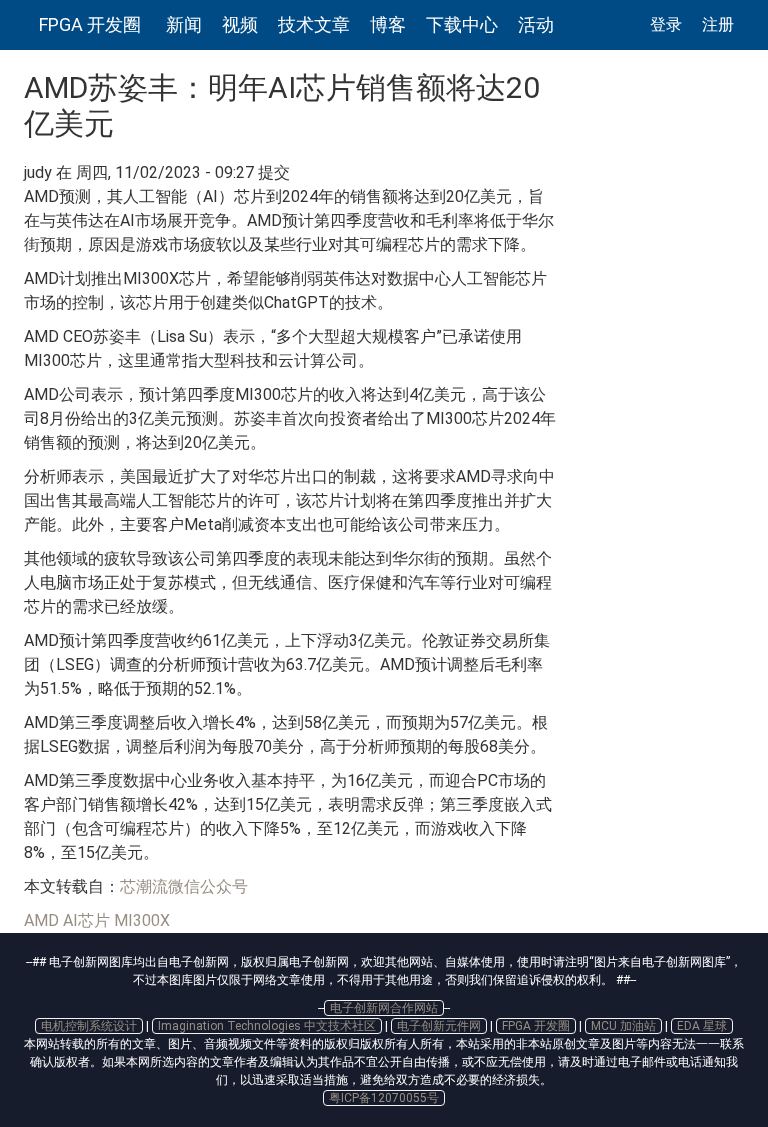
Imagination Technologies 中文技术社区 (267, 1026)
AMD (41, 920)
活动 (536, 24)
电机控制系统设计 (89, 1026)
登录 (666, 24)
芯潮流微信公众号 (184, 886)
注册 (718, 24)
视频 (240, 24)
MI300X (142, 920)
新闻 (184, 24)
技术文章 (314, 24)
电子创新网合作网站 (384, 1008)
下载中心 (462, 24)
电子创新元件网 (439, 1026)
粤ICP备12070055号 (384, 1098)
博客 (388, 24)
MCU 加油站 (623, 1026)
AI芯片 (86, 920)
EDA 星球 (702, 1026)
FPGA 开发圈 (90, 24)
